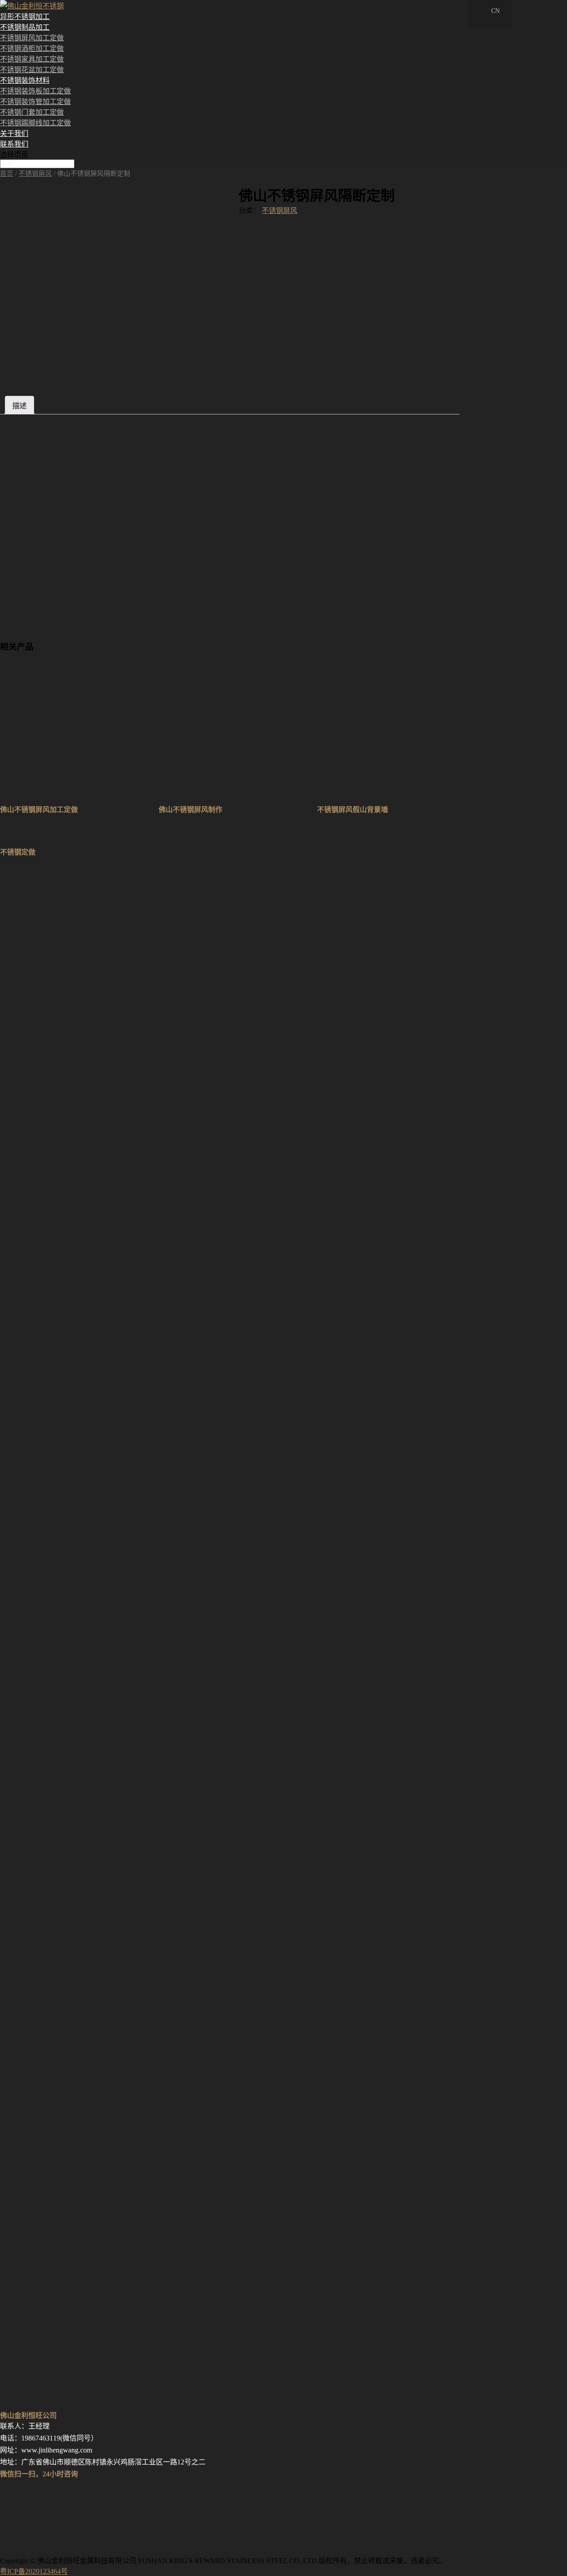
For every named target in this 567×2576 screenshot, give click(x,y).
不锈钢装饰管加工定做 (35, 102)
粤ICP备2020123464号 (34, 2571)
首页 (7, 174)
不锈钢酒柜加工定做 (32, 48)
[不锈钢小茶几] (89, 1109)
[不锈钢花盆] (89, 1627)
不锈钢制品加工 (25, 27)
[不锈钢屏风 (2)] (89, 2403)
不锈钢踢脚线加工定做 (35, 123)
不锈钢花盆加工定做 (32, 70)
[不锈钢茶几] (89, 1756)
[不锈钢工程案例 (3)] (89, 2015)
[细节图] (89, 2274)
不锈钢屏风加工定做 (32, 38)
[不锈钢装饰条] (89, 1239)
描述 (19, 406)
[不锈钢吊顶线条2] (89, 1368)
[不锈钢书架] (89, 1498)
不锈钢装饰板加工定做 (35, 91)
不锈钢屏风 (35, 174)
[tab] (19, 405)
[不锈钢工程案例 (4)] (89, 1886)
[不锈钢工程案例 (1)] (89, 2145)
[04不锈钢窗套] (89, 980)
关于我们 (14, 133)
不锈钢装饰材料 (25, 80)
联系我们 (14, 144)
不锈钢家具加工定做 (32, 59)
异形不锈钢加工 (25, 17)
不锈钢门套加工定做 (32, 112)
